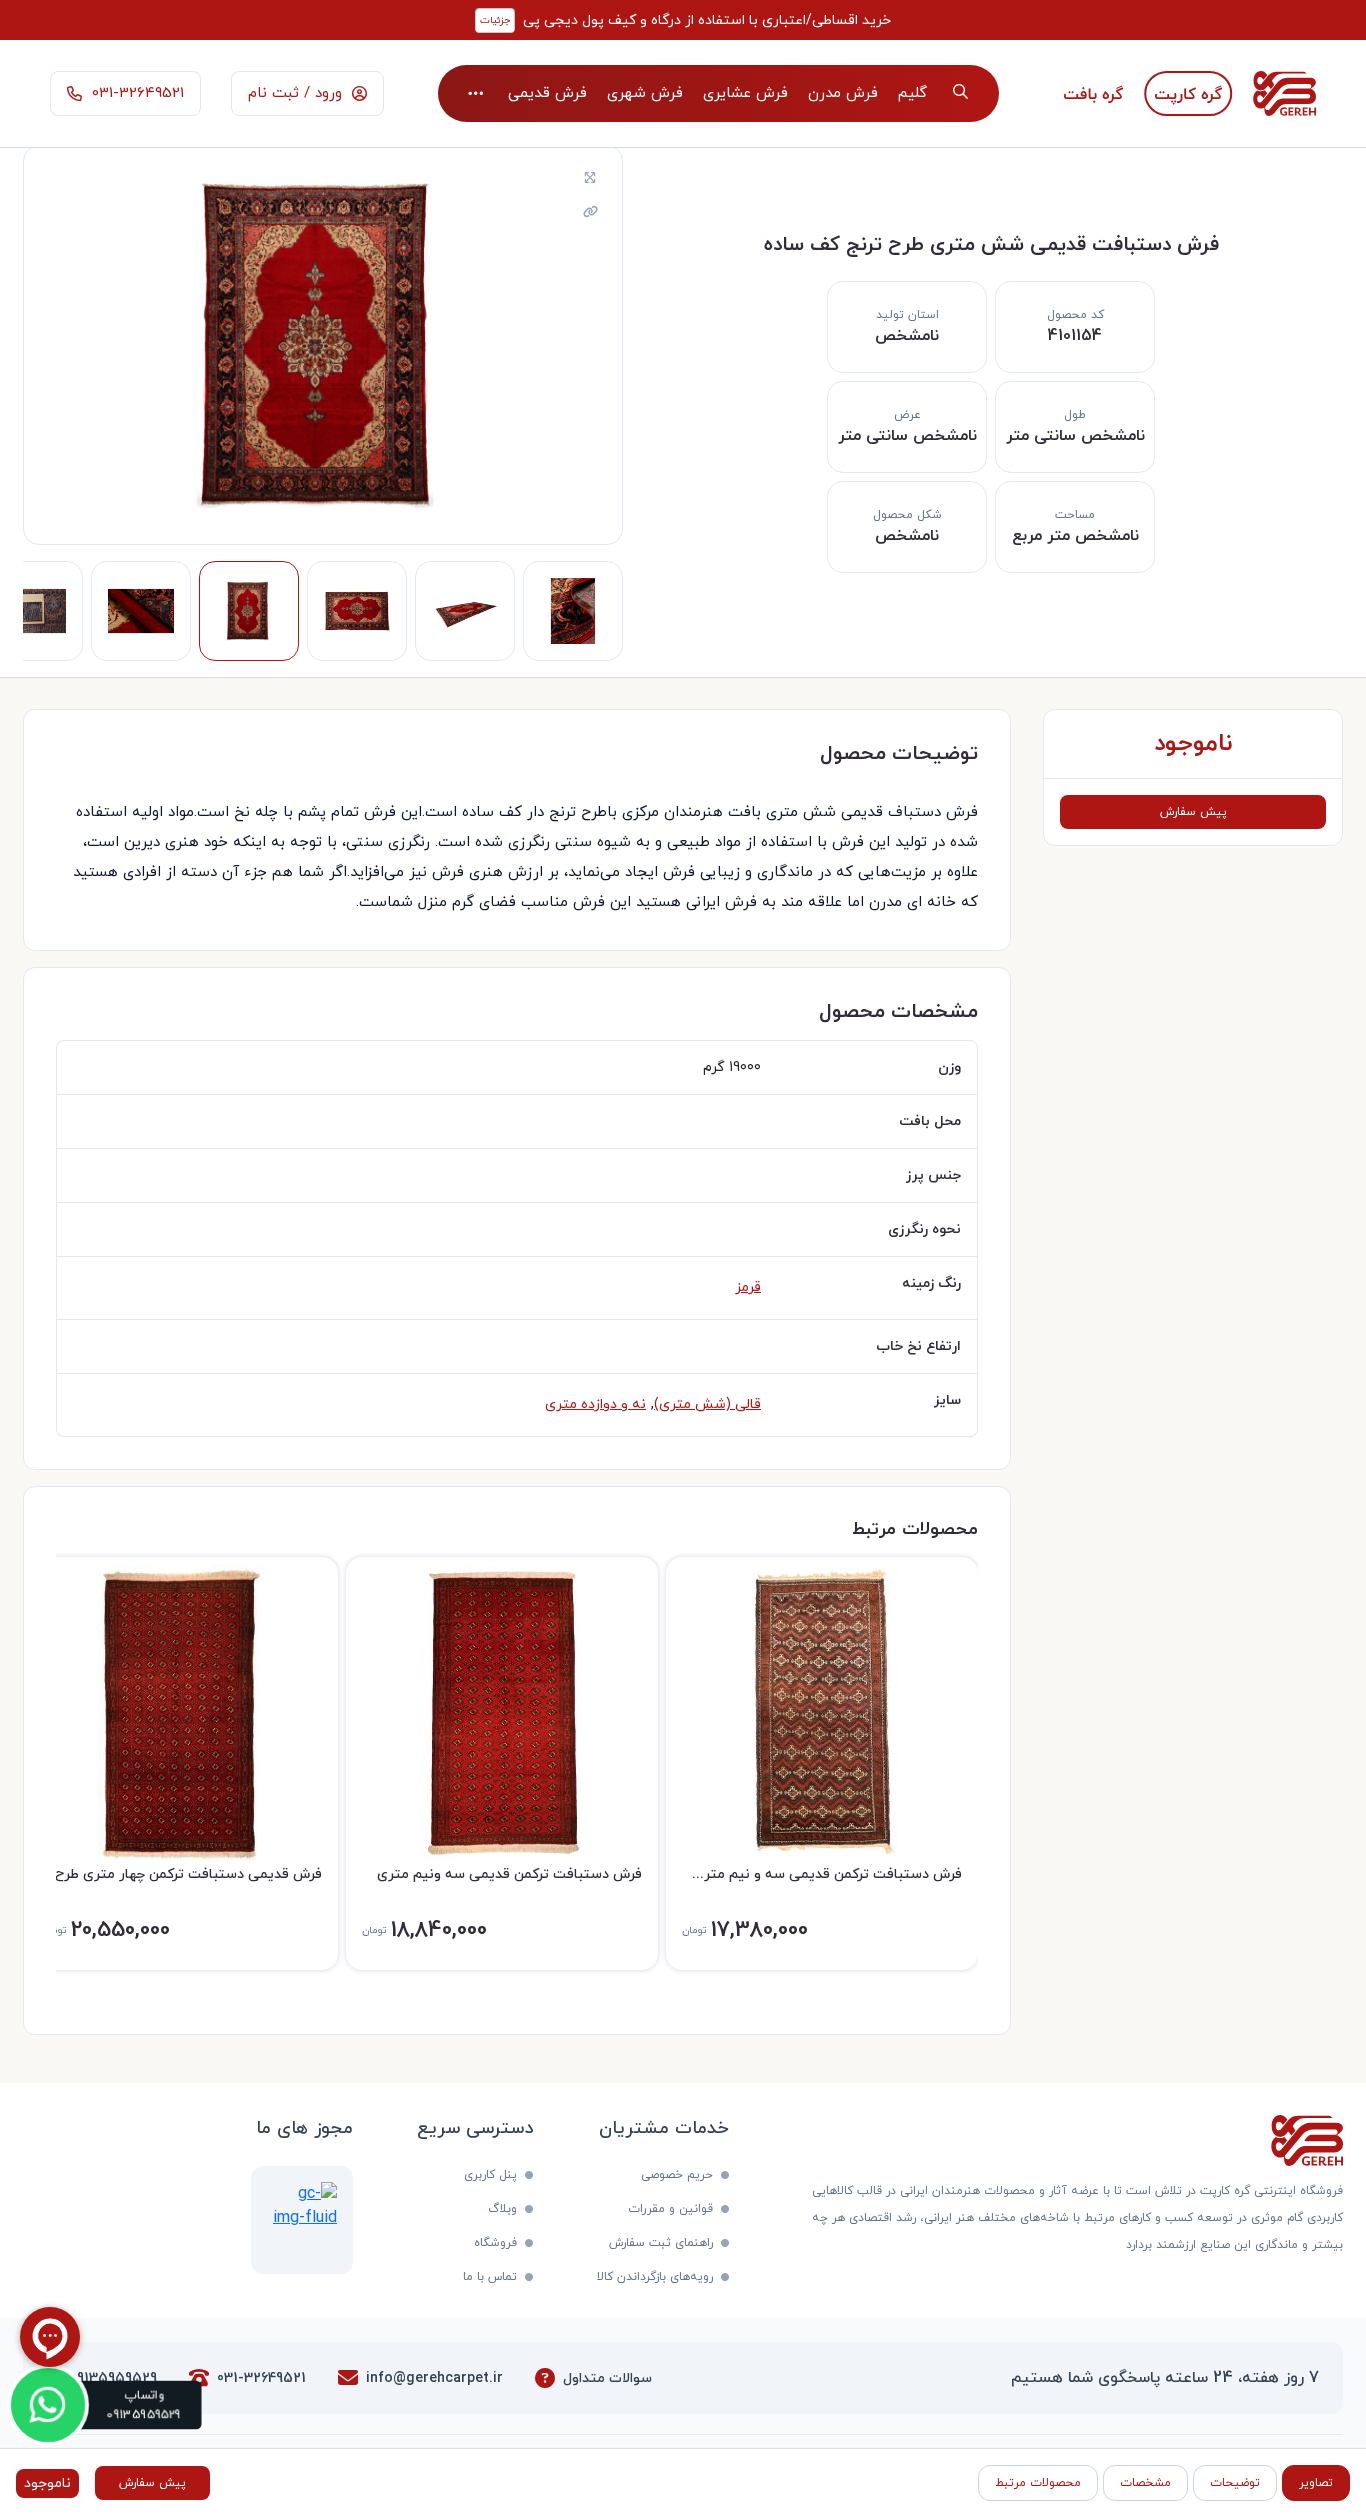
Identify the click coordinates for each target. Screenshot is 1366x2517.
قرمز (748, 1287)
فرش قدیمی (547, 93)
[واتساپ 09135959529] (48, 2405)
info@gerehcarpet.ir (434, 2378)
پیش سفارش (1193, 812)
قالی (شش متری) (707, 1404)
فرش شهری (645, 93)
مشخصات (1145, 2483)
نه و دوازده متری (595, 1404)
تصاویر (1316, 2483)
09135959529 (113, 2378)
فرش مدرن (843, 93)
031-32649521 (261, 2378)
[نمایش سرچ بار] (960, 93)
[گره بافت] (1093, 93)
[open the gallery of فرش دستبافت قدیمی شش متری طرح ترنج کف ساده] (590, 179)
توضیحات (1235, 2483)
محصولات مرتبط (1038, 2483)
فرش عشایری (745, 93)
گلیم (912, 93)
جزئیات (495, 20)
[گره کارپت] (1188, 93)
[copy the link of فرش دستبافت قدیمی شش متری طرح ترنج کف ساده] (590, 213)
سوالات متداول (607, 2378)
